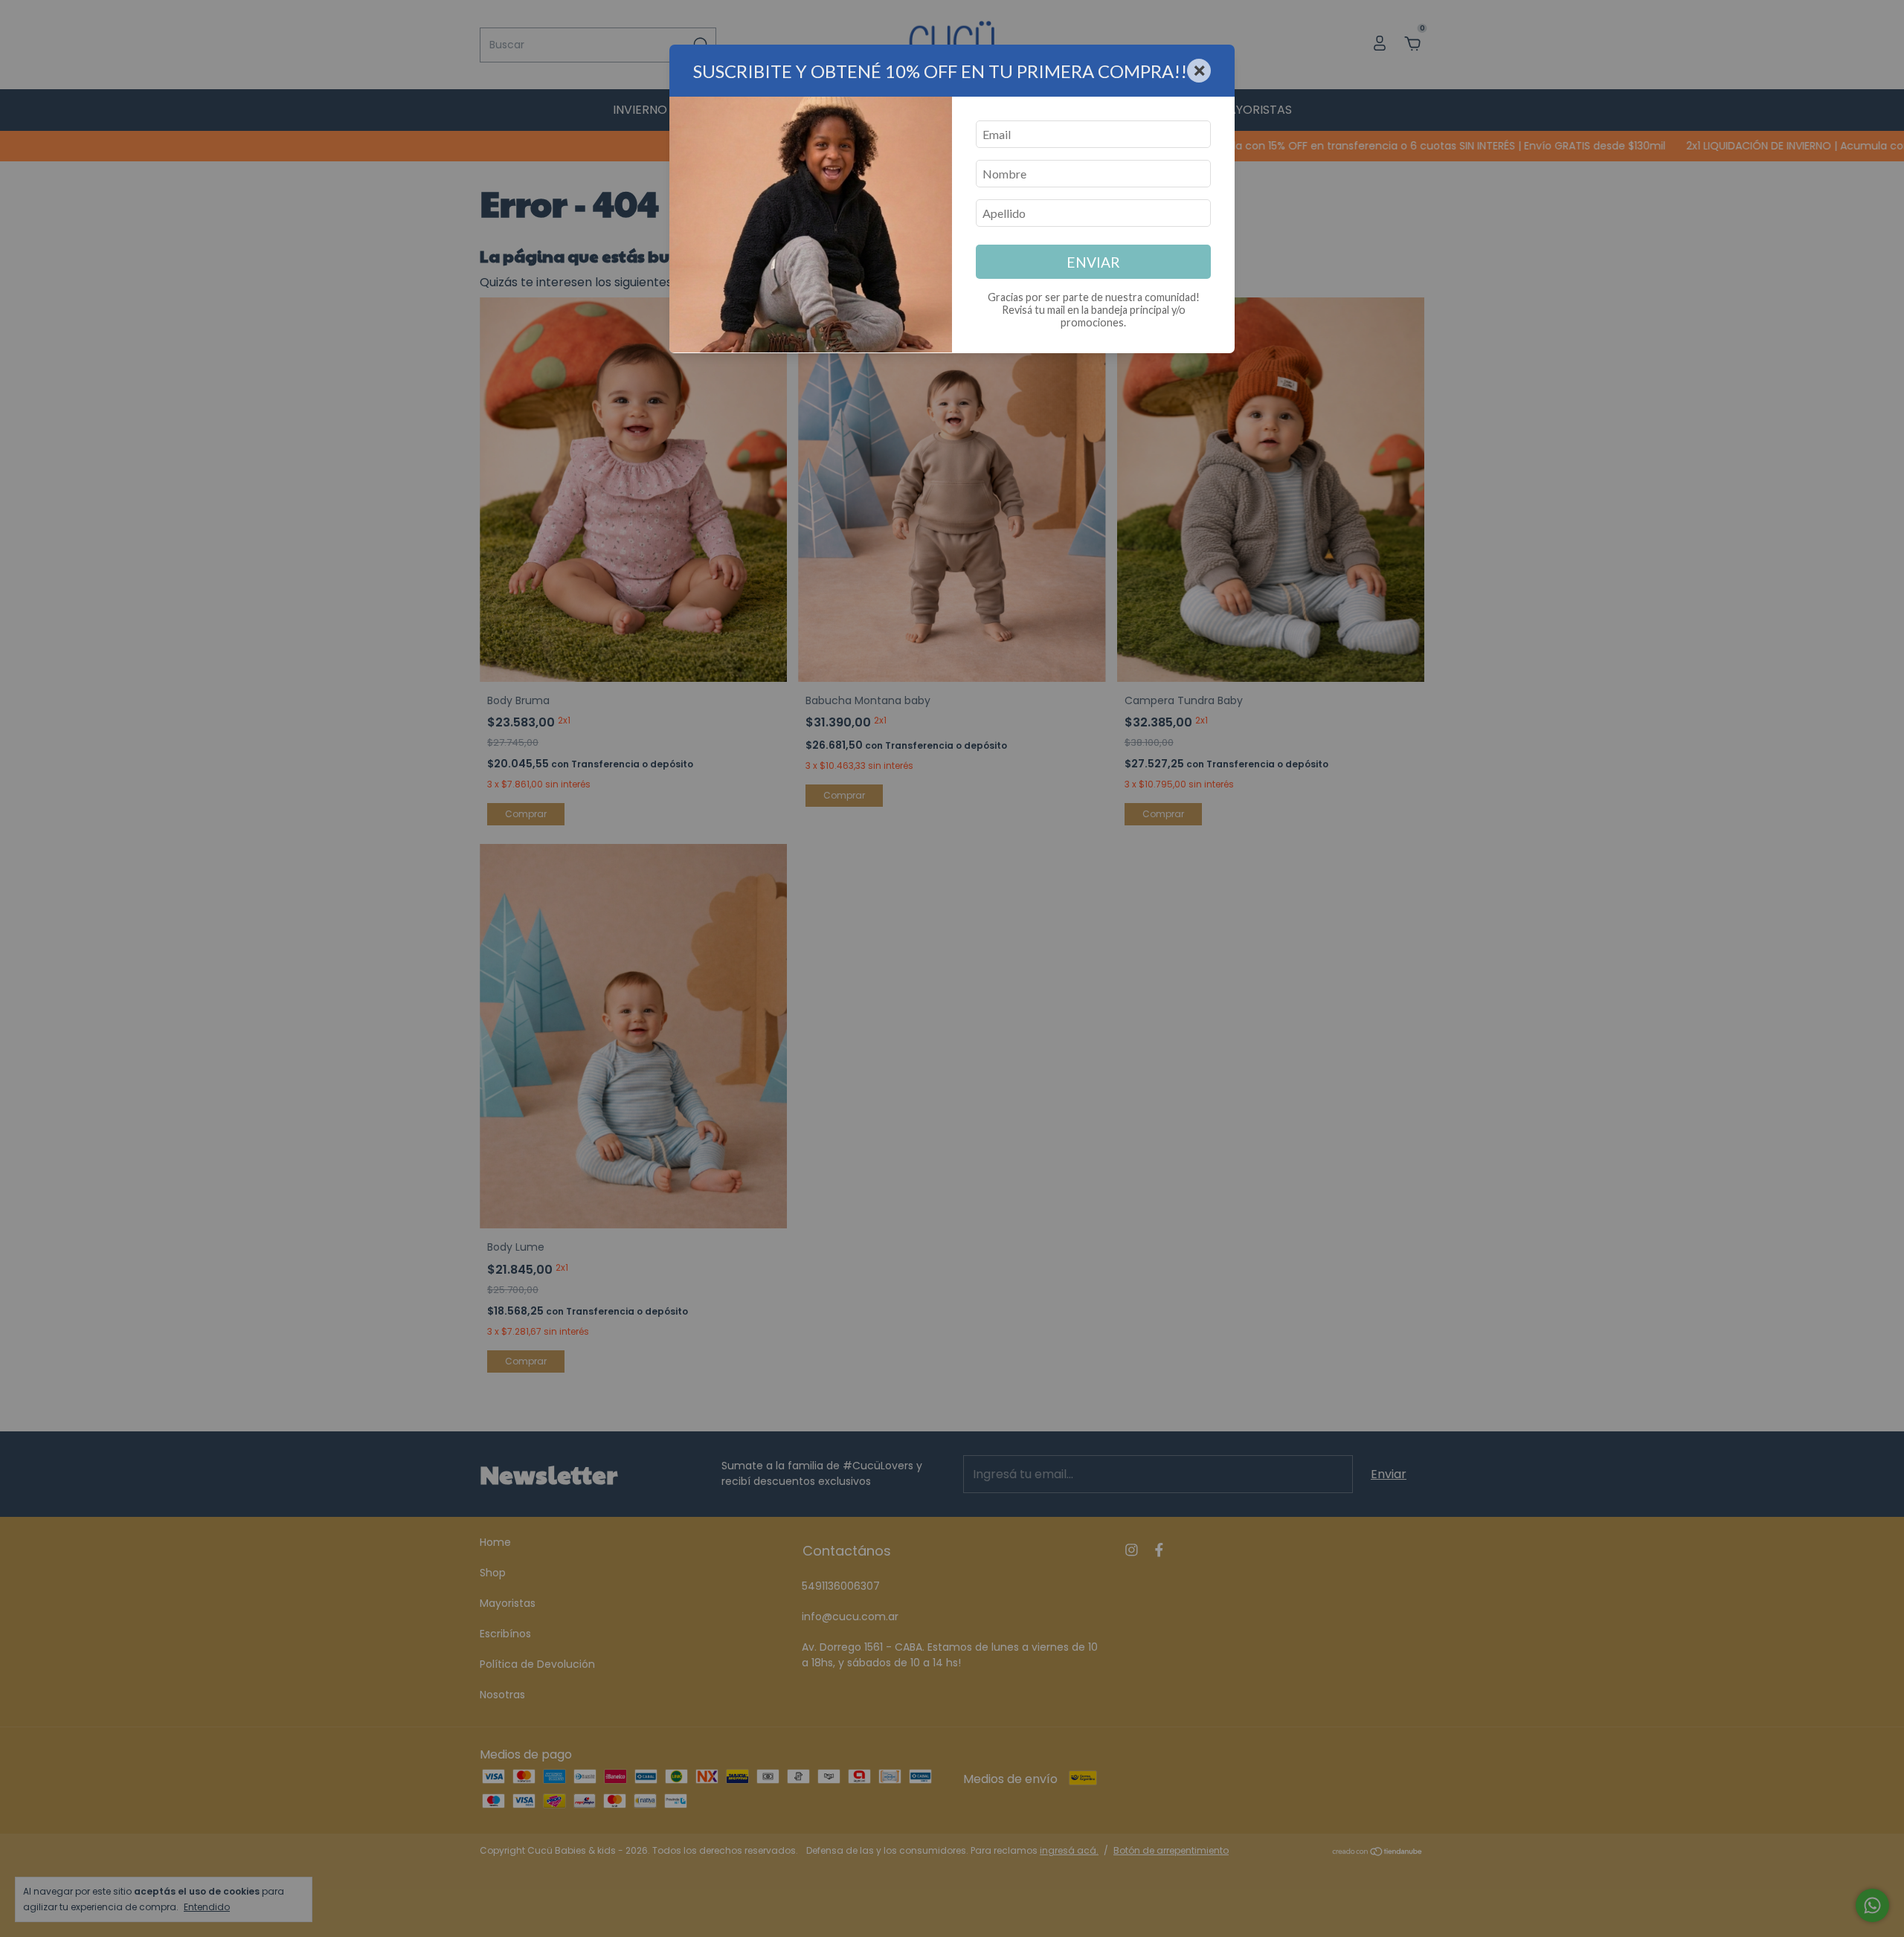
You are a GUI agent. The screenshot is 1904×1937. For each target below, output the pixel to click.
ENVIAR (1093, 262)
